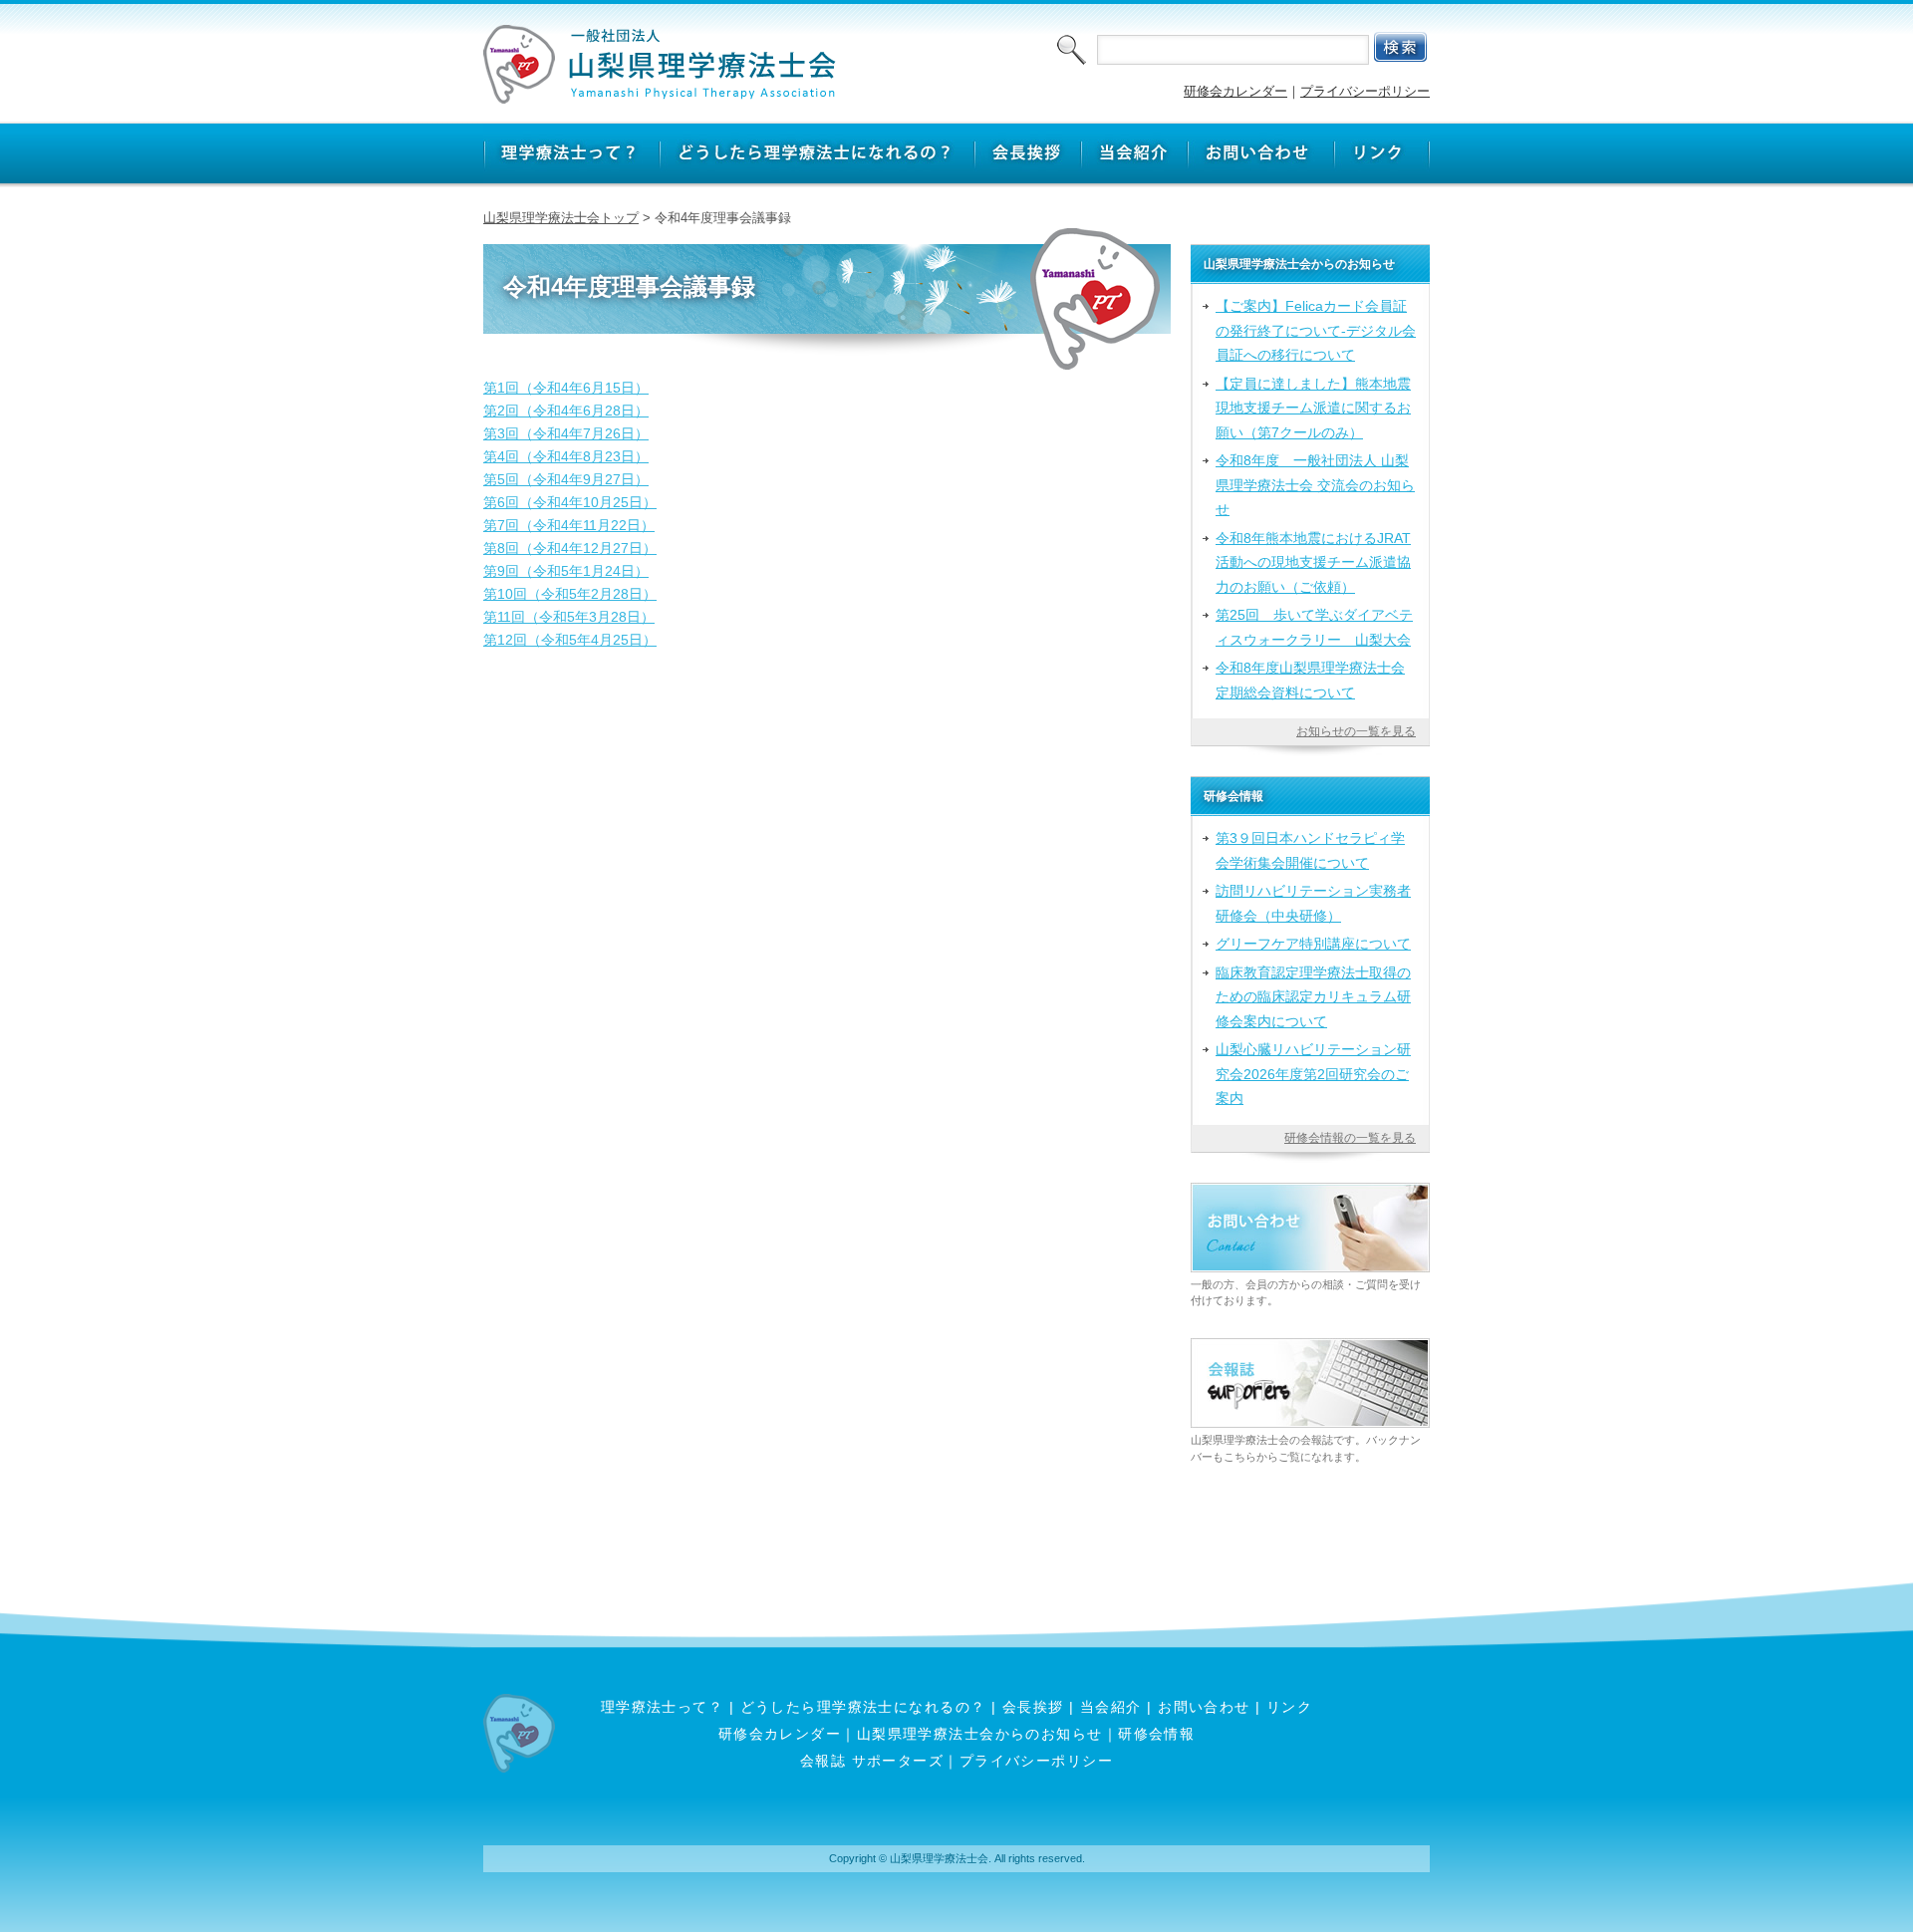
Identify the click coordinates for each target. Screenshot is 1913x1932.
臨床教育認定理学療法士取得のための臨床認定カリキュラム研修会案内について (1313, 997)
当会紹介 (1111, 1707)
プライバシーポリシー (1365, 91)
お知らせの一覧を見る (1356, 731)
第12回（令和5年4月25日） (570, 640)
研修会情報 (1156, 1734)
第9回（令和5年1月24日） (566, 571)
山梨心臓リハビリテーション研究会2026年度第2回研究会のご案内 (1313, 1074)
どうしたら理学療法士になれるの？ (863, 1707)
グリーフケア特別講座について (1313, 944)
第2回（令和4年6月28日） (566, 411)
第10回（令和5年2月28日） (570, 594)
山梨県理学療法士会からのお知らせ (980, 1734)
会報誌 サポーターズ (872, 1761)
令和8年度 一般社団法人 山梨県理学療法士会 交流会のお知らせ (1315, 485)
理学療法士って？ (663, 1707)
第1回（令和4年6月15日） (566, 388)
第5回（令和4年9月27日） (566, 479)
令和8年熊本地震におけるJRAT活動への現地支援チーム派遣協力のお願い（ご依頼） (1313, 562)
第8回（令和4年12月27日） (570, 548)
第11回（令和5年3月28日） (569, 617)
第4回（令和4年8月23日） (566, 456)
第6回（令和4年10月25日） (570, 502)
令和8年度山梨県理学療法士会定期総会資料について (1310, 680)
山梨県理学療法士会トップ (561, 218)
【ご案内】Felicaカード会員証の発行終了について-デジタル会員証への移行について (1316, 330)
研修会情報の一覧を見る (1350, 1138)
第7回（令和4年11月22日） (569, 525)
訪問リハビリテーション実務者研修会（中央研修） (1313, 903)
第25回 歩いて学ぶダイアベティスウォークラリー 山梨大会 (1314, 627)
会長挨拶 (1033, 1707)
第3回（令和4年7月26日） (566, 433)
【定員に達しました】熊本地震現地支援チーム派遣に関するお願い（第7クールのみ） (1313, 408)
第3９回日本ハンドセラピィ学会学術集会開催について (1310, 850)
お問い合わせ (1204, 1707)
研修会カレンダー (1235, 91)
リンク (1289, 1707)
